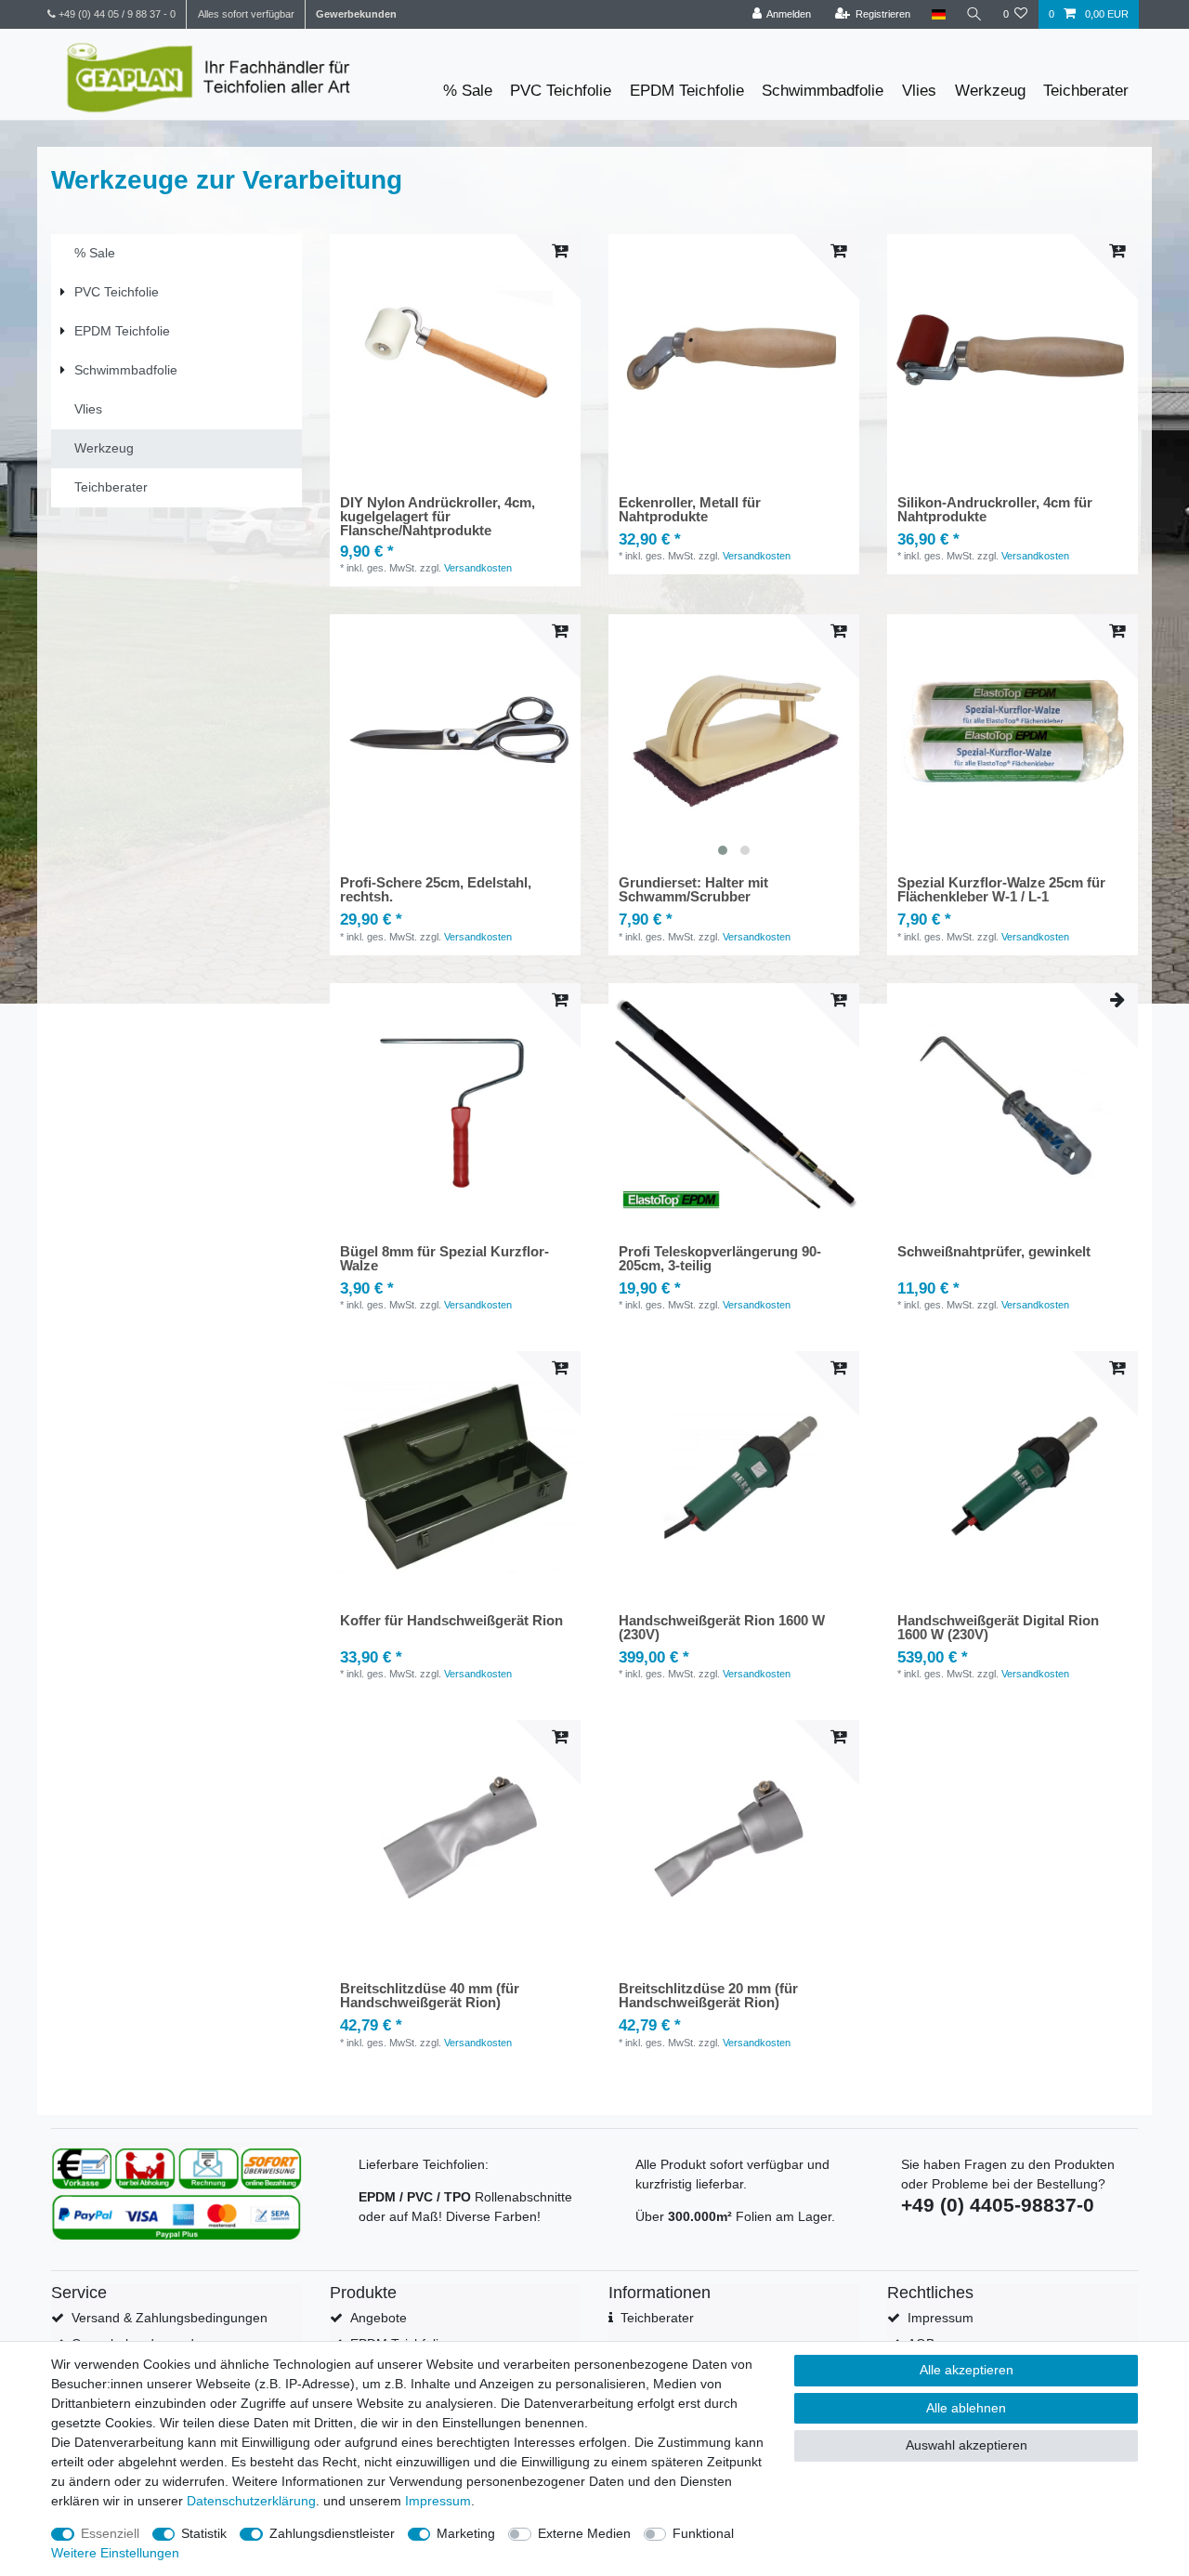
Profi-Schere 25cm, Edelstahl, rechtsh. (436, 890)
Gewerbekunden (356, 14)
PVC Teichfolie (561, 91)
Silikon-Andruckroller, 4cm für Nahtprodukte (995, 510)
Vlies (919, 91)
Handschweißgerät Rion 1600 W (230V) (722, 1628)
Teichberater (1086, 91)
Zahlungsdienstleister (332, 2533)
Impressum (941, 2318)
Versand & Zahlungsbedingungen (170, 2318)
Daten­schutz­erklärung (251, 2501)
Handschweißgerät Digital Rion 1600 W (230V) (998, 1628)
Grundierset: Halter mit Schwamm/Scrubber (693, 890)
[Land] (938, 14)
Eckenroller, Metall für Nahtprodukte (690, 510)
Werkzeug (990, 91)
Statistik (204, 2533)
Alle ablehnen (966, 2408)
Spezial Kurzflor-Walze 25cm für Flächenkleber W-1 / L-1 (1001, 890)
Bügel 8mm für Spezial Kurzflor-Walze (444, 1259)
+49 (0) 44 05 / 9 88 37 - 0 (116, 14)
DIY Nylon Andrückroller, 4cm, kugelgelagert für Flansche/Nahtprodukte (438, 516)
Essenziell (110, 2533)
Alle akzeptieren (967, 2370)
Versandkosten (478, 568)
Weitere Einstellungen (115, 2553)
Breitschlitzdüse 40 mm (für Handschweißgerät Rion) (430, 1996)
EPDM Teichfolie (687, 91)
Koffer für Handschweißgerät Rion (451, 1621)
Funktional (703, 2533)
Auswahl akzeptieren (967, 2445)
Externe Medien (584, 2533)
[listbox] (734, 740)
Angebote (379, 2318)
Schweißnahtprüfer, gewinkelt (994, 1252)
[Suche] (974, 14)
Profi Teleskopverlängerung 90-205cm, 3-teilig (720, 1259)
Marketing (466, 2533)
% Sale (468, 91)
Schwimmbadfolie (823, 91)
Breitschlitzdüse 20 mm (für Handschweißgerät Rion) (708, 1996)
